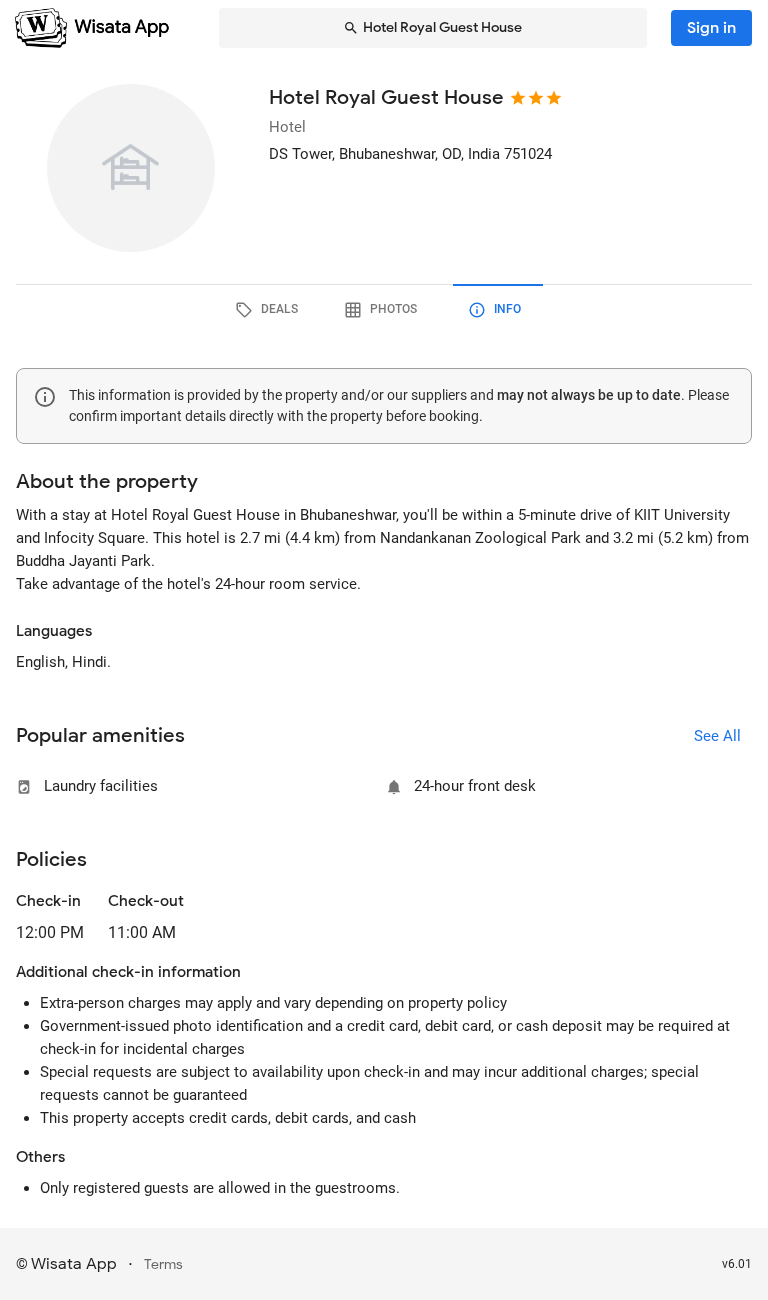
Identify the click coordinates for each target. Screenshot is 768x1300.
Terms (163, 1264)
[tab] (270, 310)
